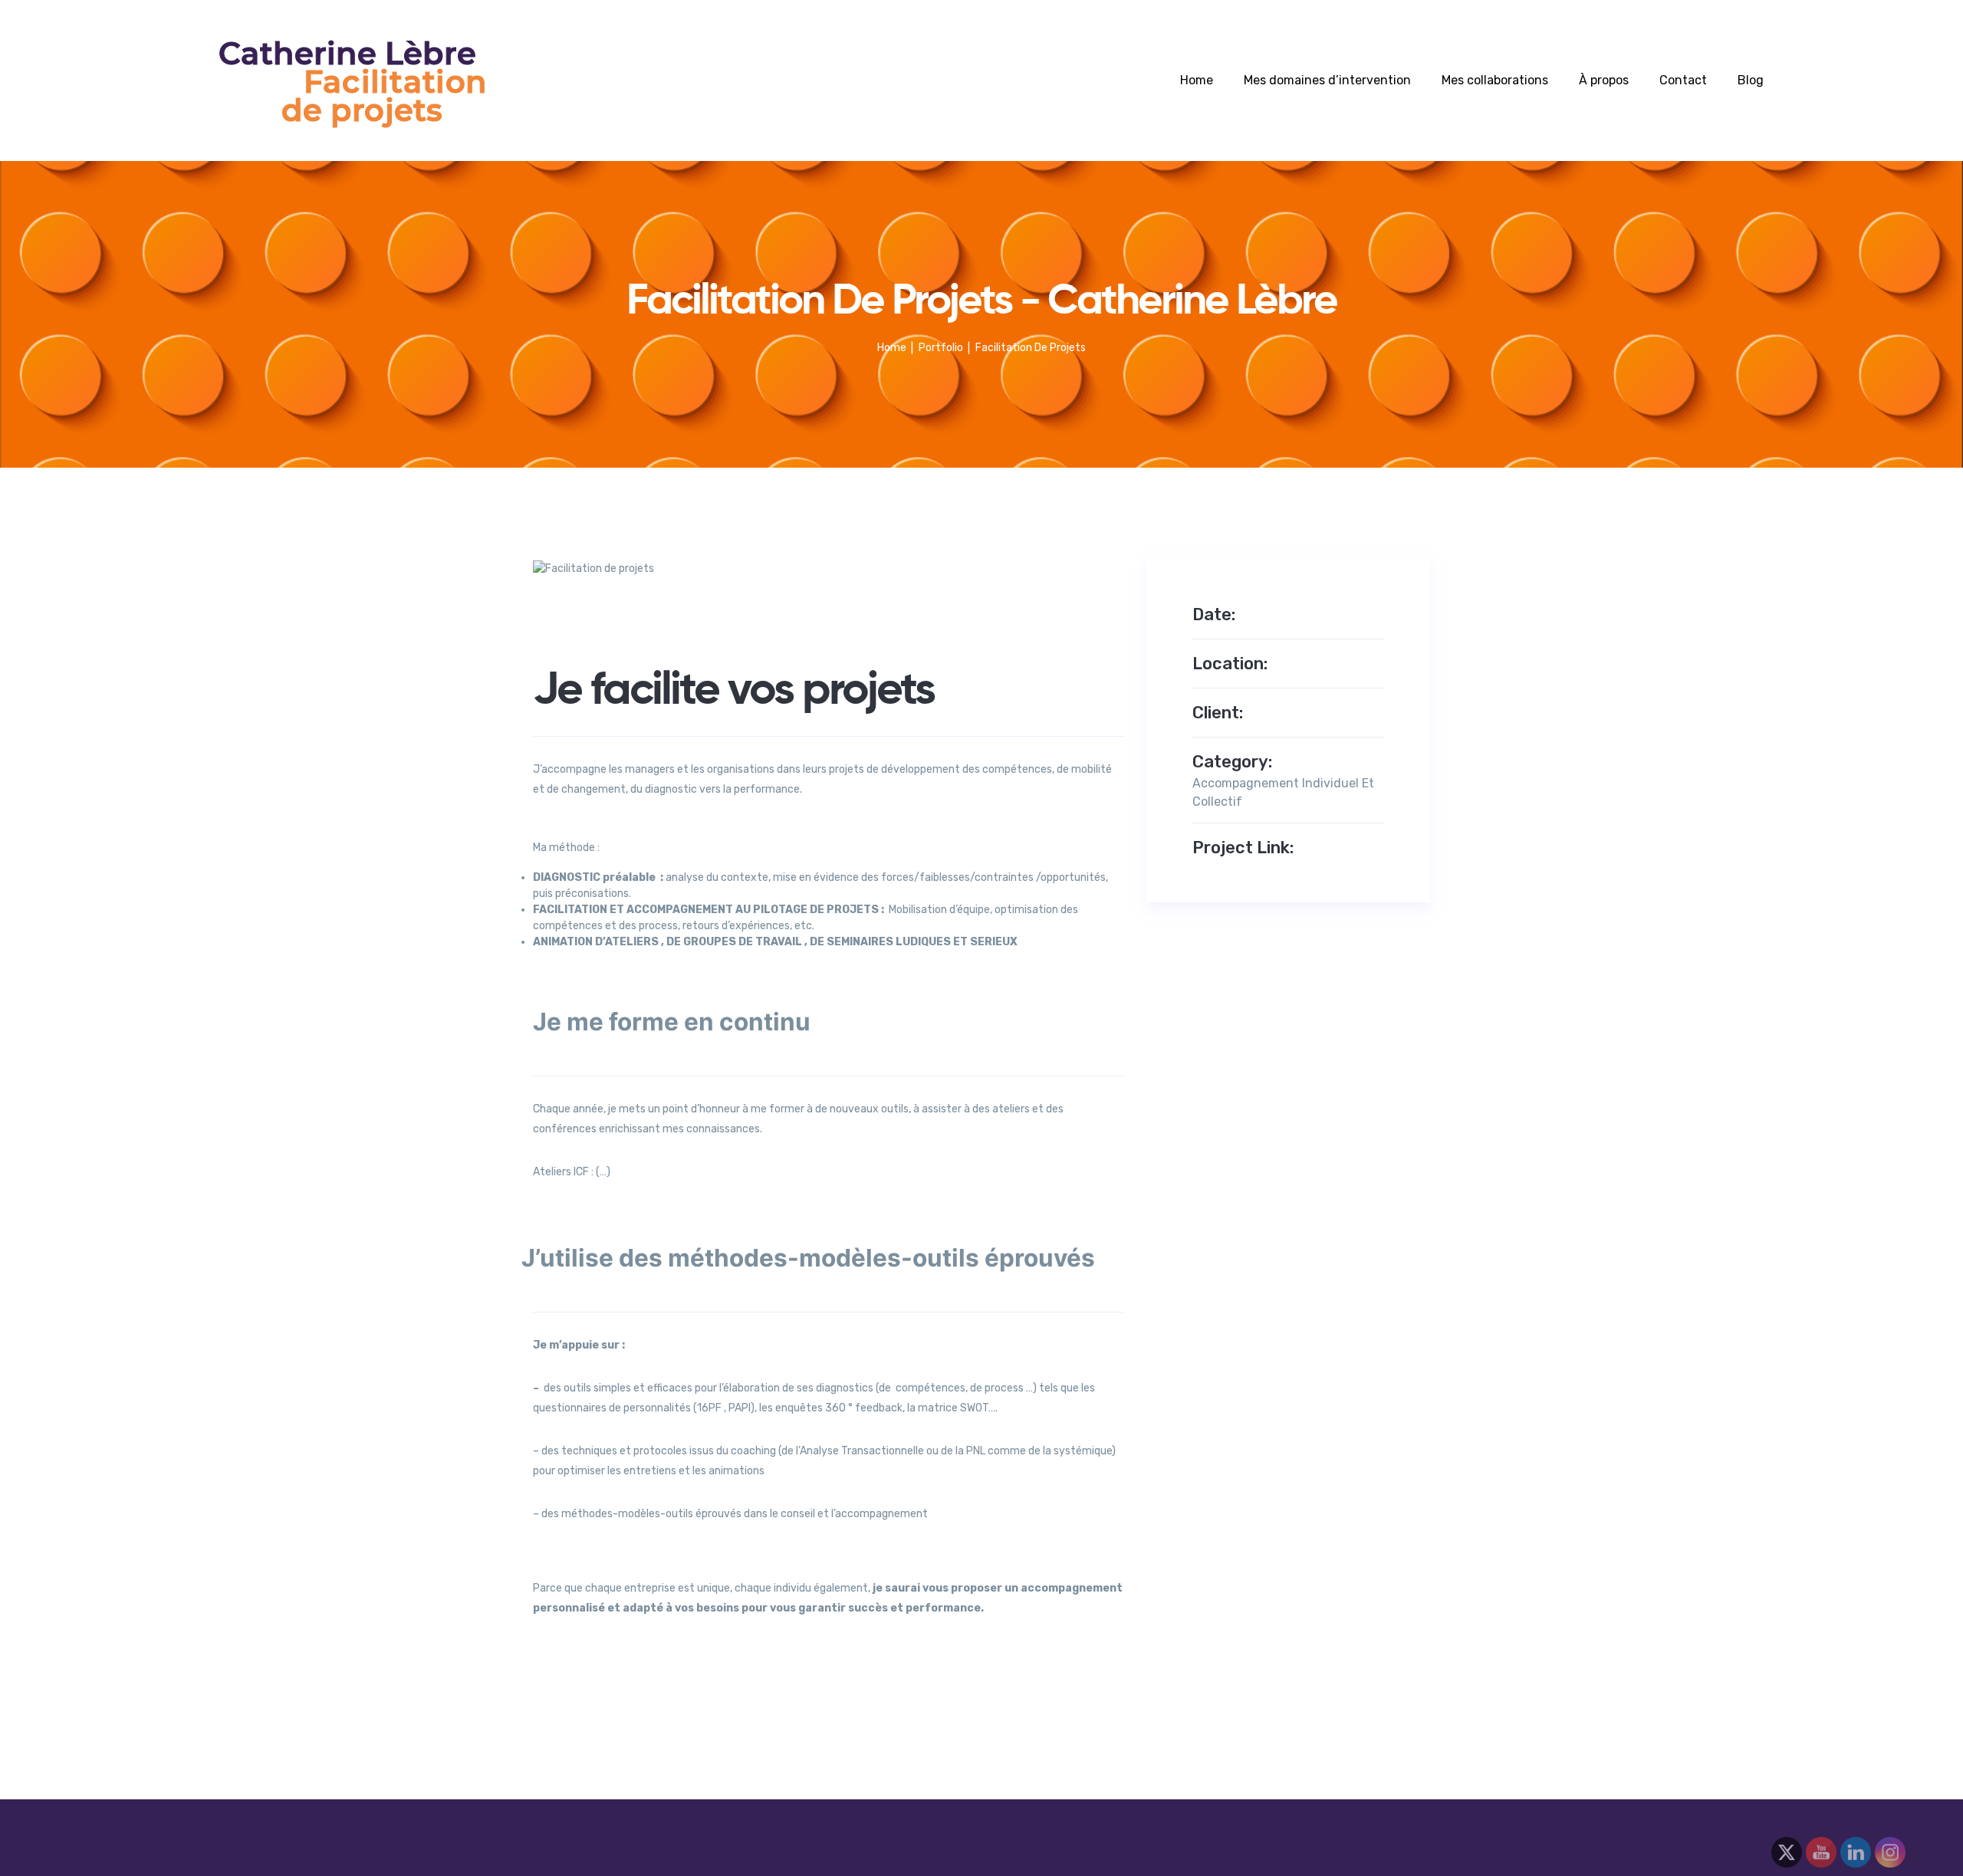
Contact (1683, 80)
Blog (1751, 80)
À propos (1604, 80)
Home (1197, 80)
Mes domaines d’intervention (1327, 80)
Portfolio (941, 348)
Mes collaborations (1495, 80)
